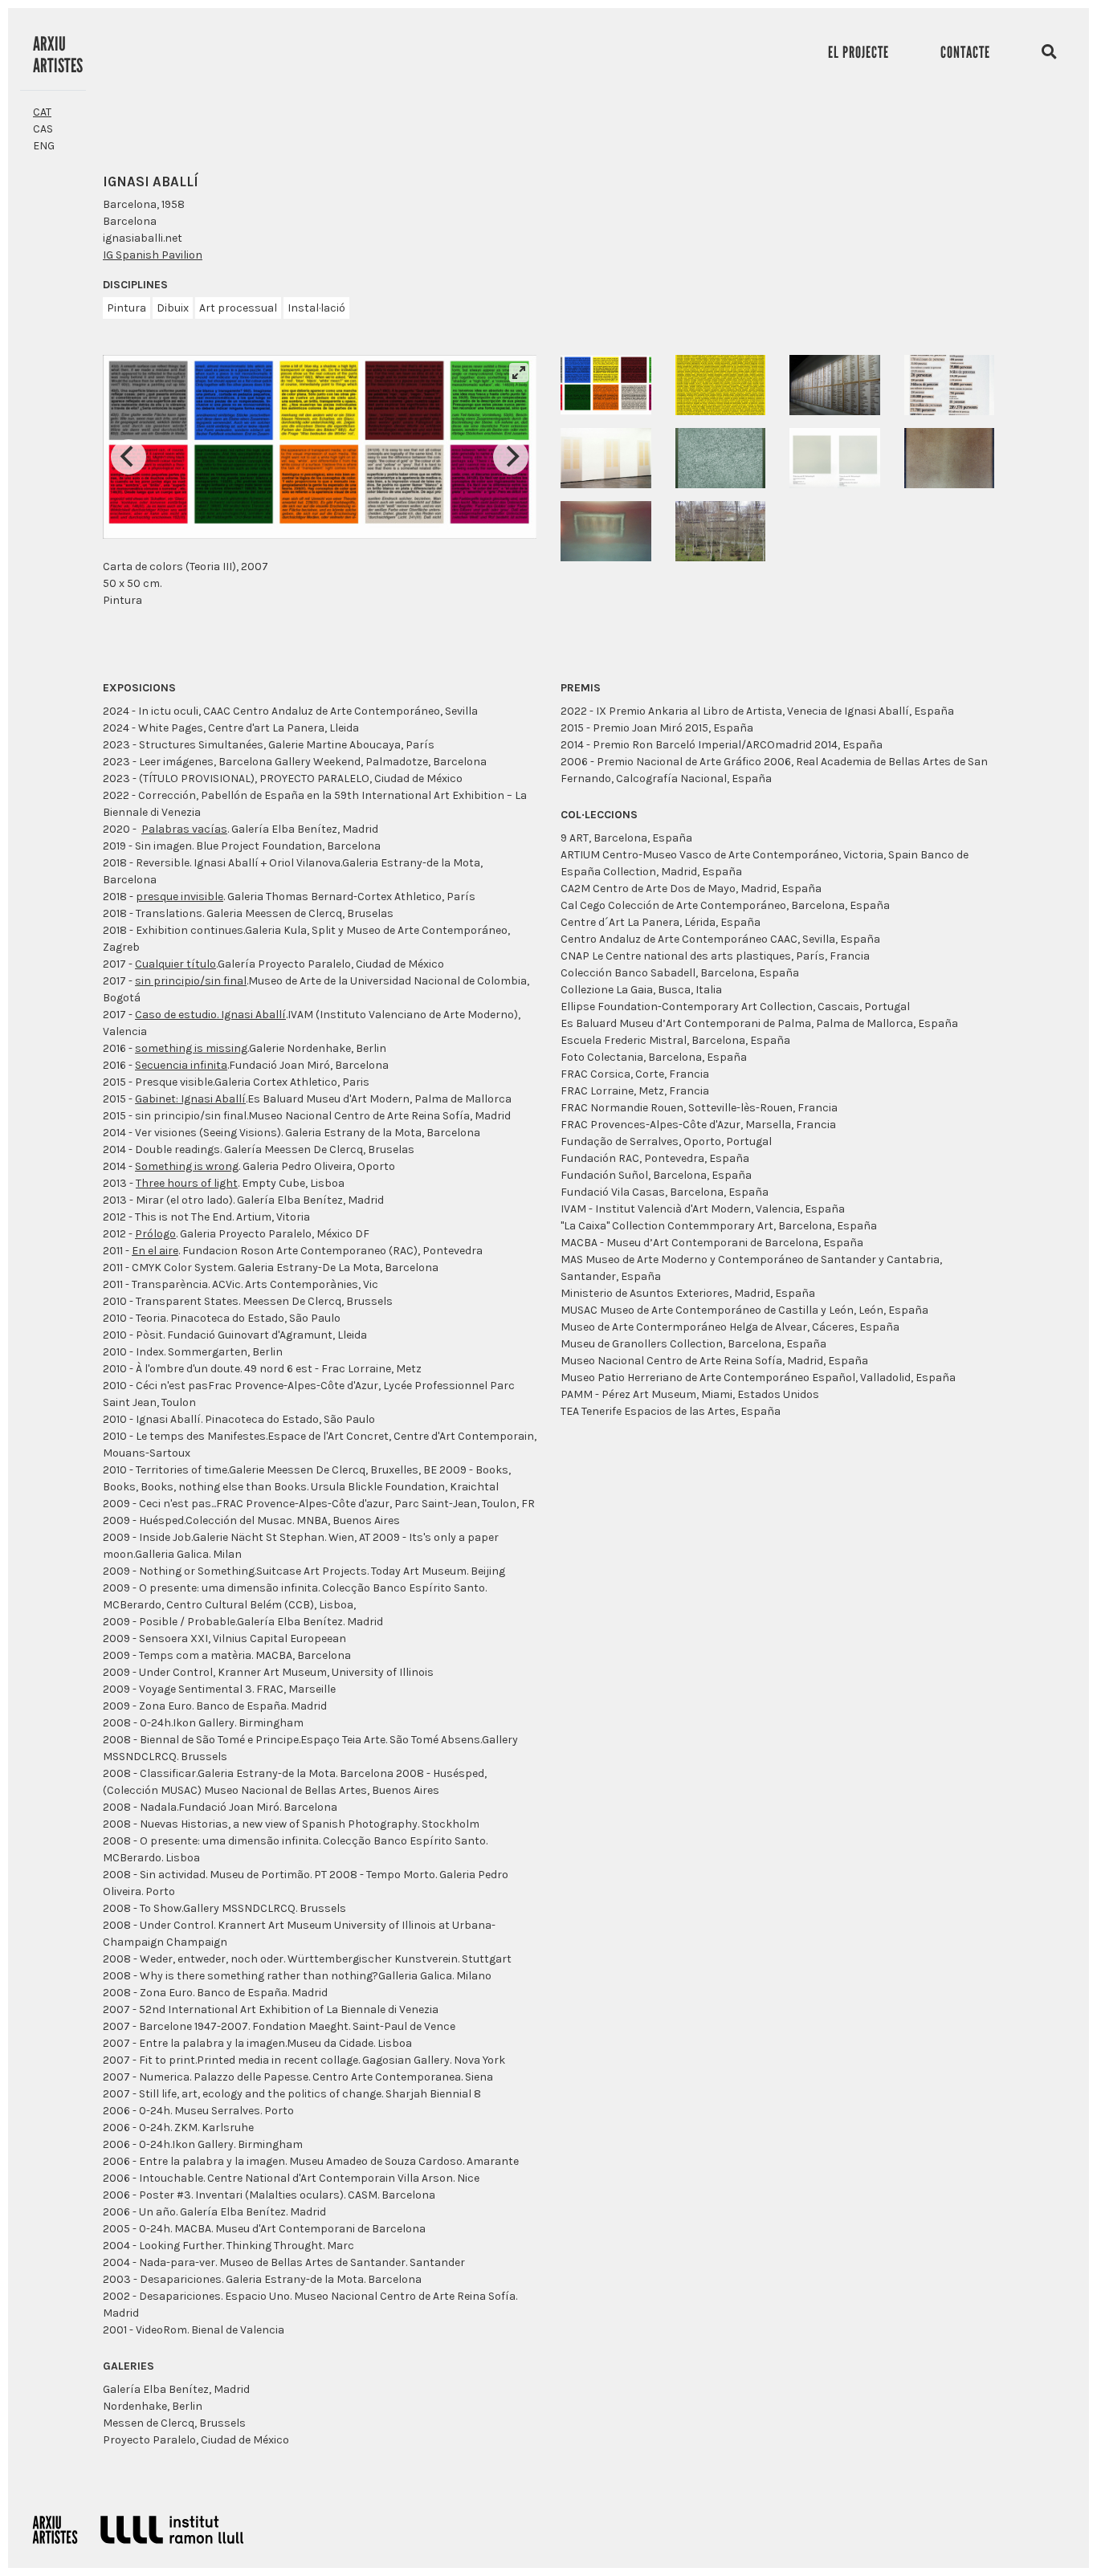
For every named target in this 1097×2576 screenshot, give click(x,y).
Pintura (126, 308)
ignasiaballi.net (143, 238)
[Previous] (128, 457)
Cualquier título (175, 964)
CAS (43, 129)
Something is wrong (187, 1166)
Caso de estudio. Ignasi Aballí (210, 1015)
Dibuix (173, 308)
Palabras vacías (184, 829)
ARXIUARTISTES (58, 55)
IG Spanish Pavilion (153, 255)
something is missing (191, 1048)
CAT (42, 112)
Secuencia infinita (181, 1065)
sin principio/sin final (191, 981)
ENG (44, 146)
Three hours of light (187, 1183)
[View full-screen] (519, 373)
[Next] (511, 457)
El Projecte (858, 52)
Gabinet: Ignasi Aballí (190, 1099)
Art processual (238, 308)
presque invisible (179, 897)
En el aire (155, 1251)
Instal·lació (316, 308)
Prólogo (155, 1234)
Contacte (965, 52)
